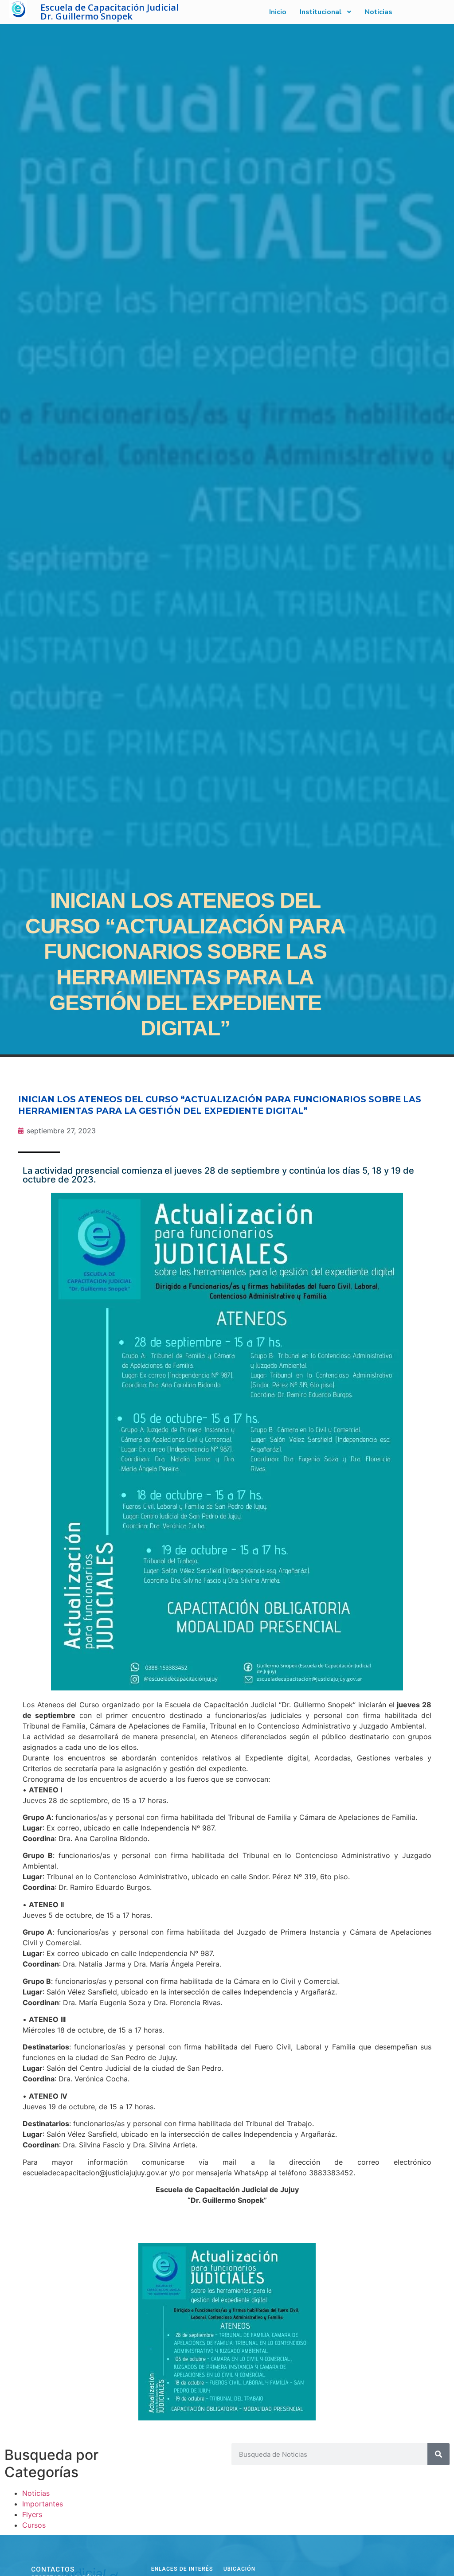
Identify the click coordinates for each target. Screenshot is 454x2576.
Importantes (43, 2504)
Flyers (32, 2514)
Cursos (34, 2525)
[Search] (438, 2454)
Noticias (36, 2493)
